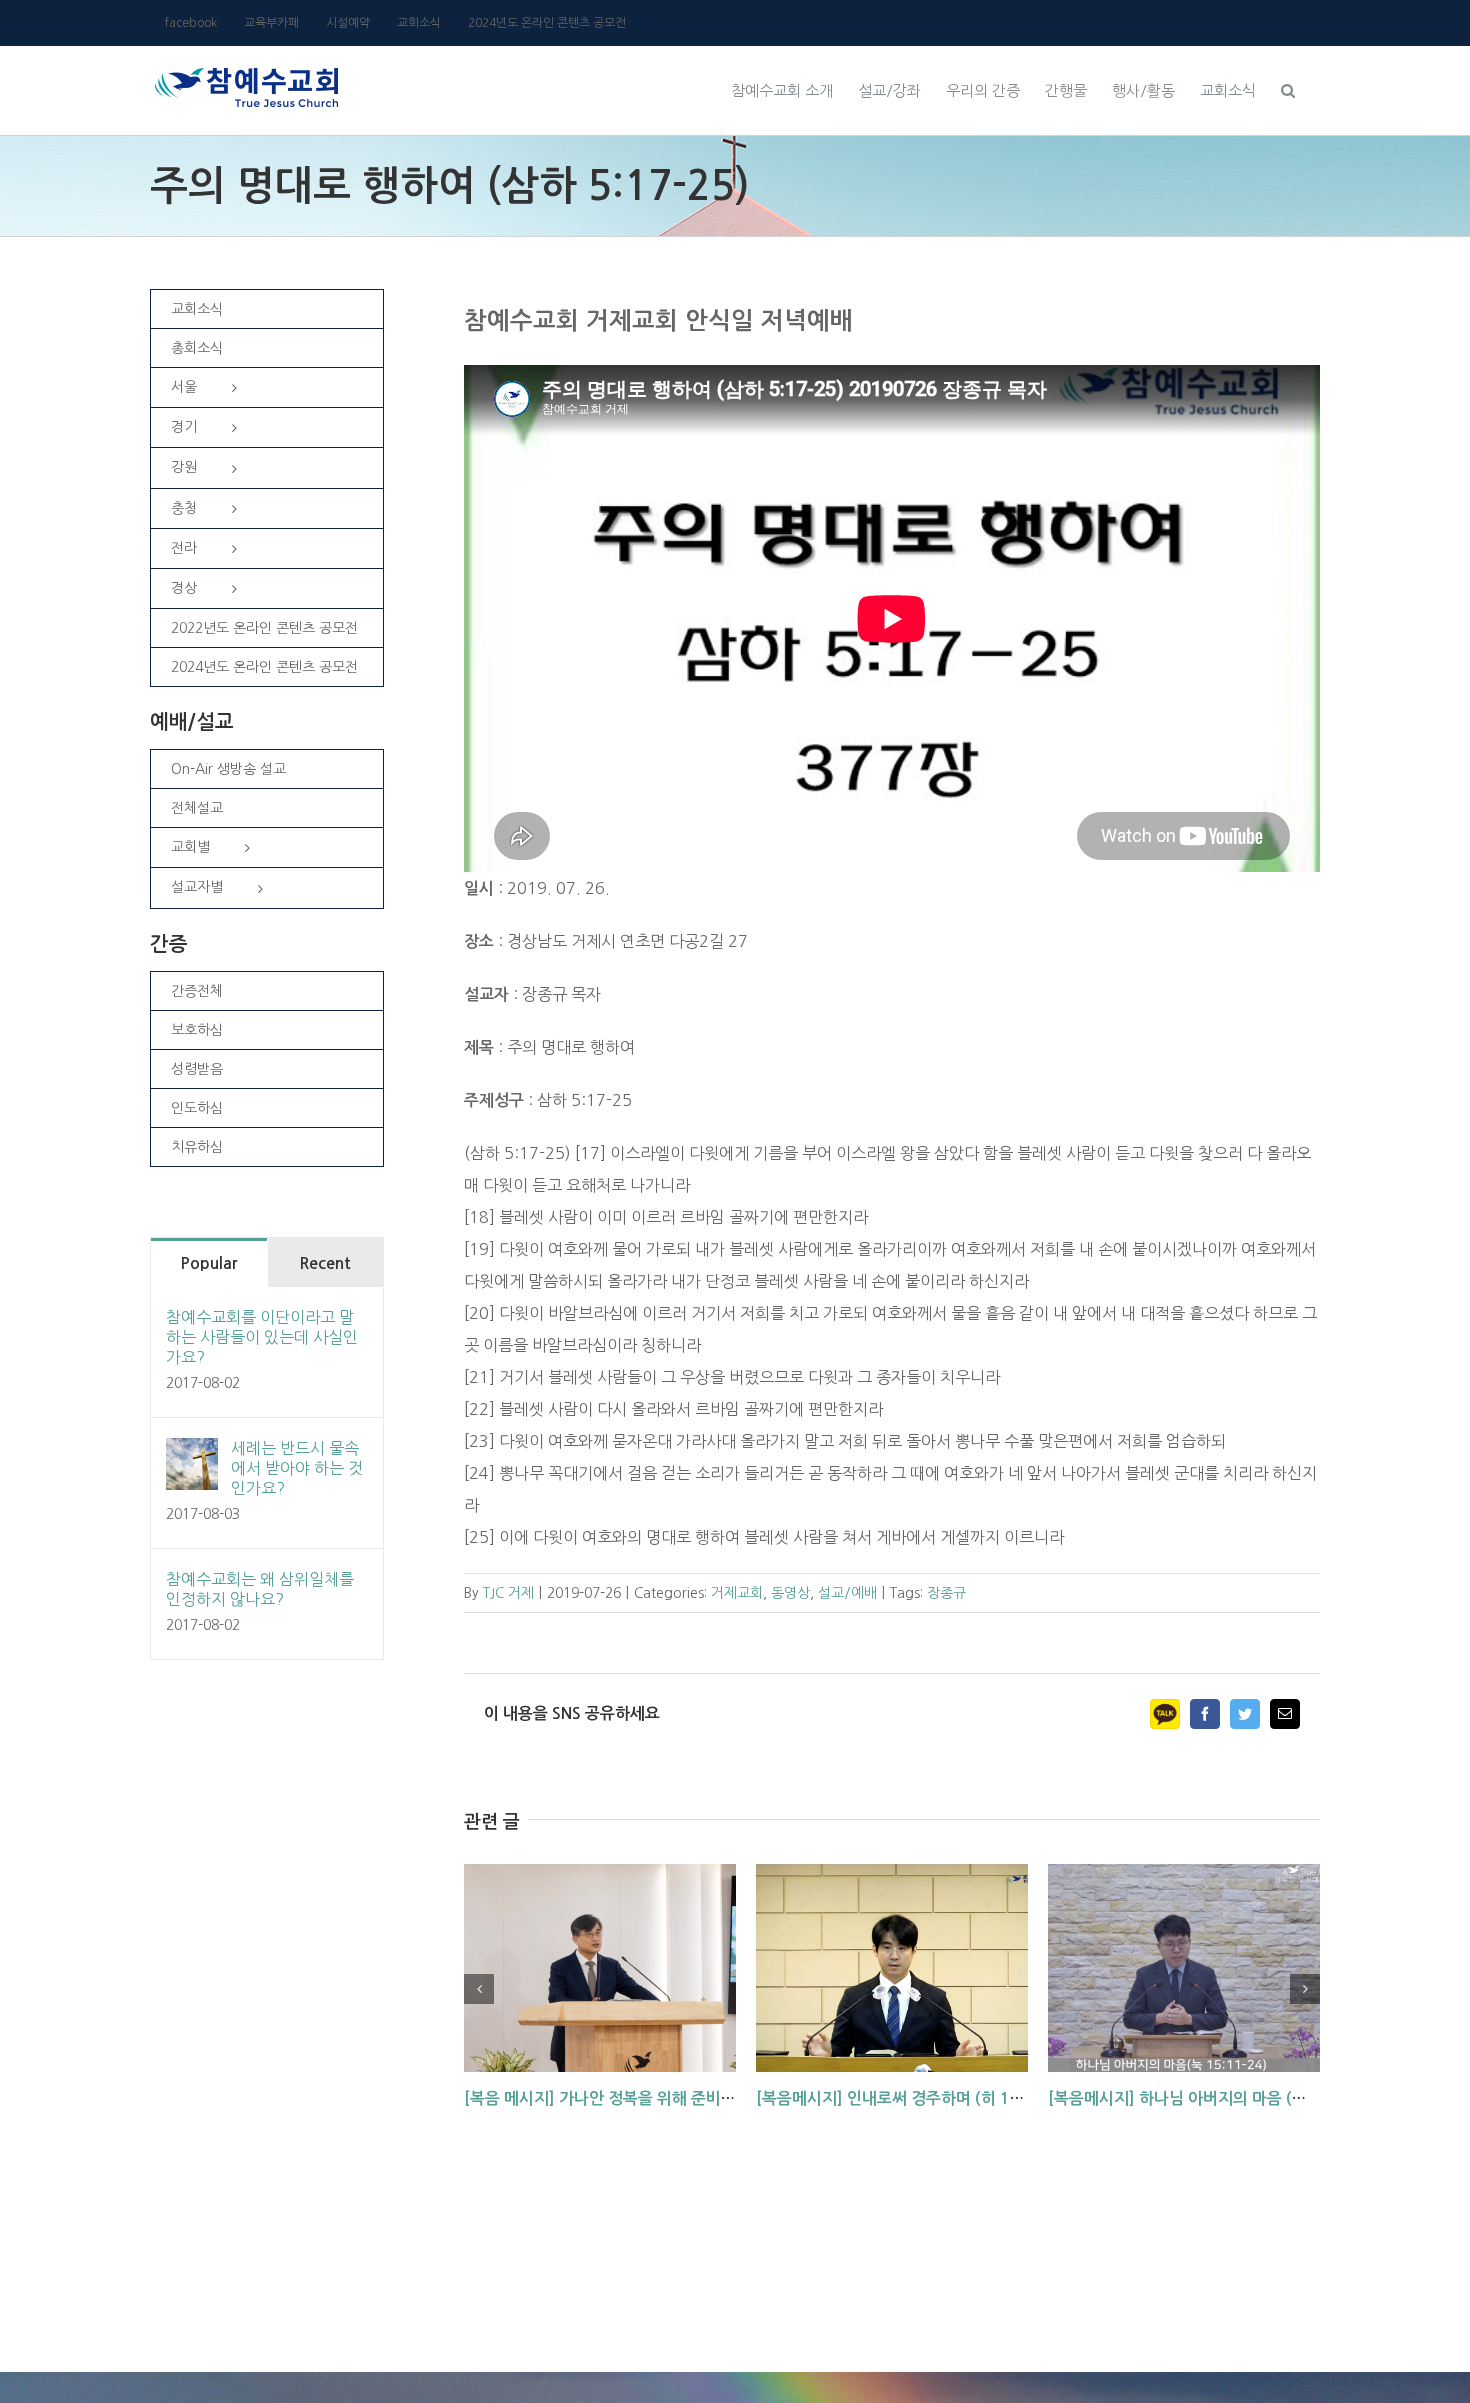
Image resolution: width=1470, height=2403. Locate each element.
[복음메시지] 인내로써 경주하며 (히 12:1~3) (908, 2098)
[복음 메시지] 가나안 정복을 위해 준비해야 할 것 (626, 2098)
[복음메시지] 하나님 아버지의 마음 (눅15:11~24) (1217, 2098)
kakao (1165, 1714)
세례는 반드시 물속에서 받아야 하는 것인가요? (297, 1468)
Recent (325, 1263)
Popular (208, 1263)
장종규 (946, 1593)
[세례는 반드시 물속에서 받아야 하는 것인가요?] (192, 1454)
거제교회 (737, 1593)
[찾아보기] (1288, 88)
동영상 (790, 1593)
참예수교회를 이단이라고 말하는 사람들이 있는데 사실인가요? (262, 1337)
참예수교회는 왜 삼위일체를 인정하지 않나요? (260, 1589)
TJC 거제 (508, 1593)
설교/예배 (847, 1593)
